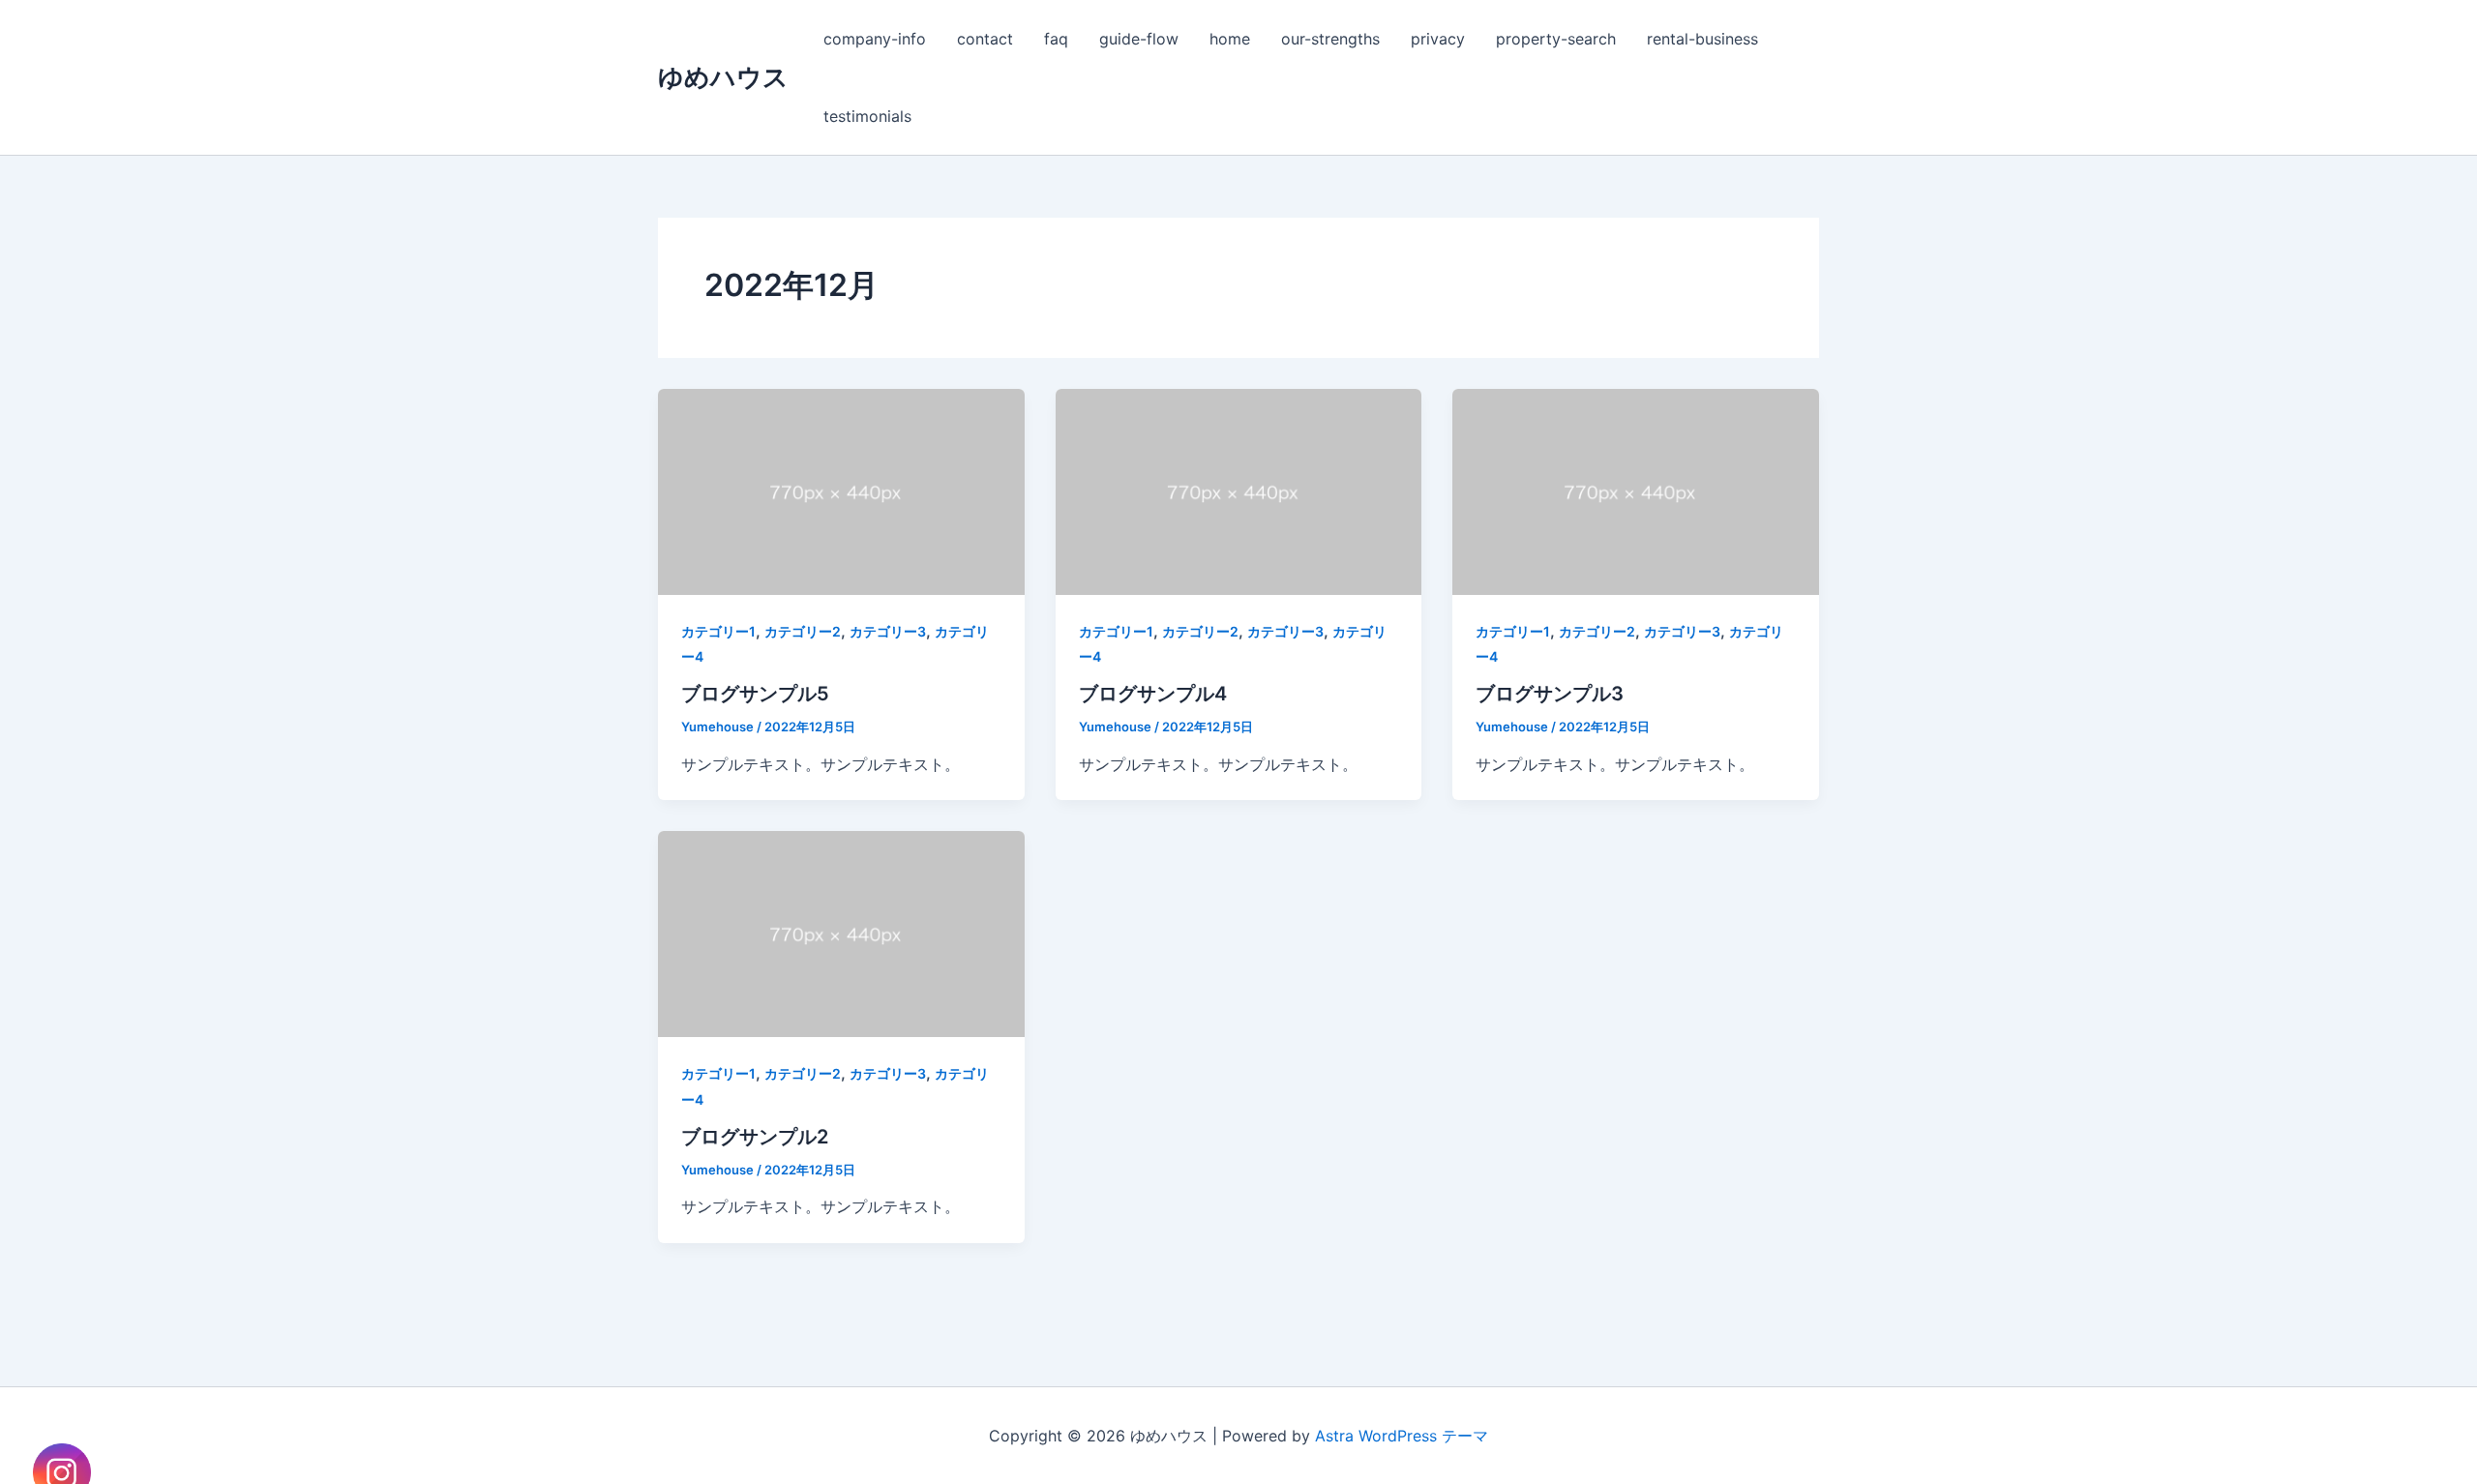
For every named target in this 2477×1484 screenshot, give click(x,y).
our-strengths (1330, 39)
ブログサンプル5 (755, 694)
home (1230, 39)
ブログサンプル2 (755, 1137)
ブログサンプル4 (1153, 694)
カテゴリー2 (803, 631)
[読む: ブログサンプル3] (1636, 490)
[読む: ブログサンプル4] (1239, 490)
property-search (1556, 39)
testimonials (867, 116)
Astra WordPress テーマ (1402, 1436)
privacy (1438, 39)
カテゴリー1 (718, 631)
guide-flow (1139, 39)
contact (985, 39)
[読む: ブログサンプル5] (841, 490)
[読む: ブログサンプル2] (841, 933)
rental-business (1702, 39)
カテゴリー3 (888, 631)
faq (1056, 39)
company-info (875, 39)
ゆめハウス (723, 77)
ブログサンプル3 (1550, 694)
